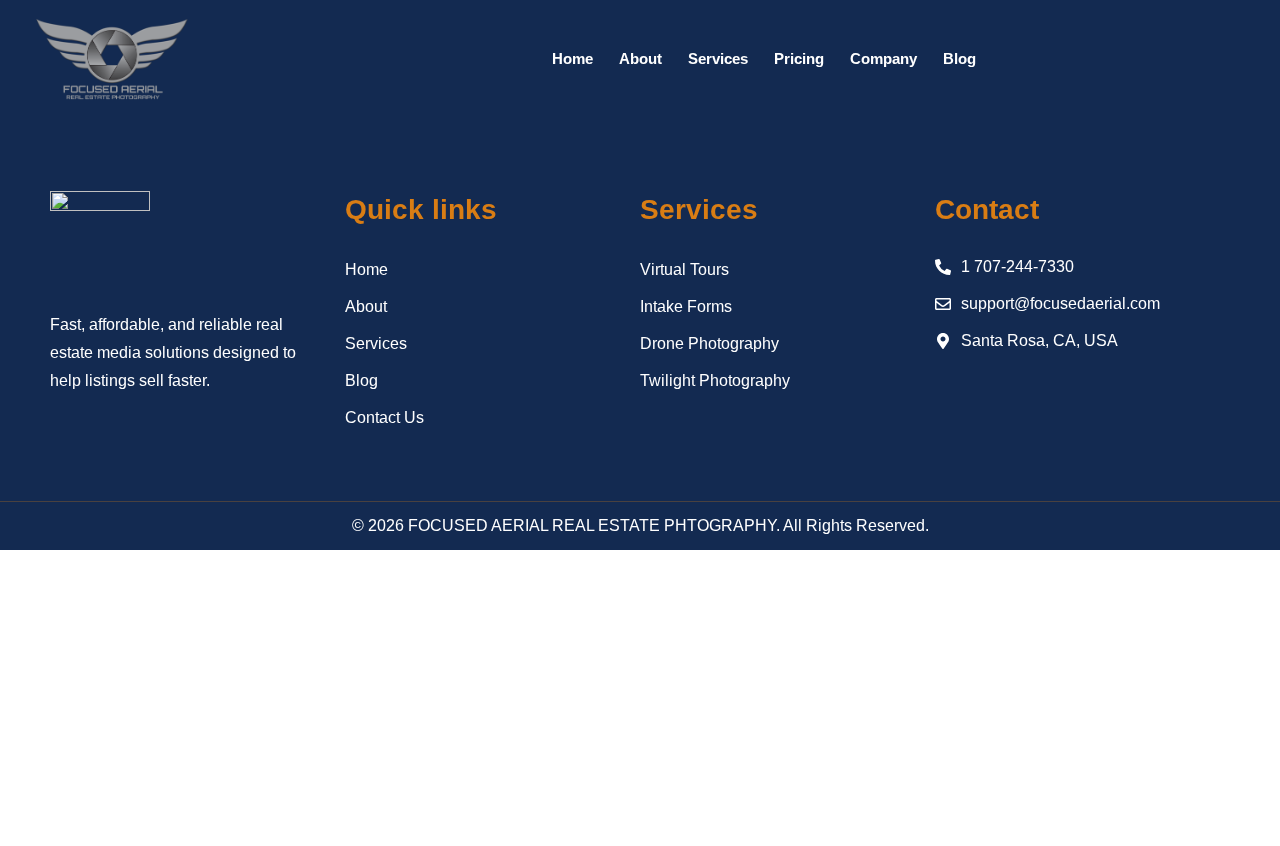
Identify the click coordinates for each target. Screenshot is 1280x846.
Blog (959, 58)
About (640, 58)
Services (718, 58)
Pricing (799, 58)
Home (572, 58)
